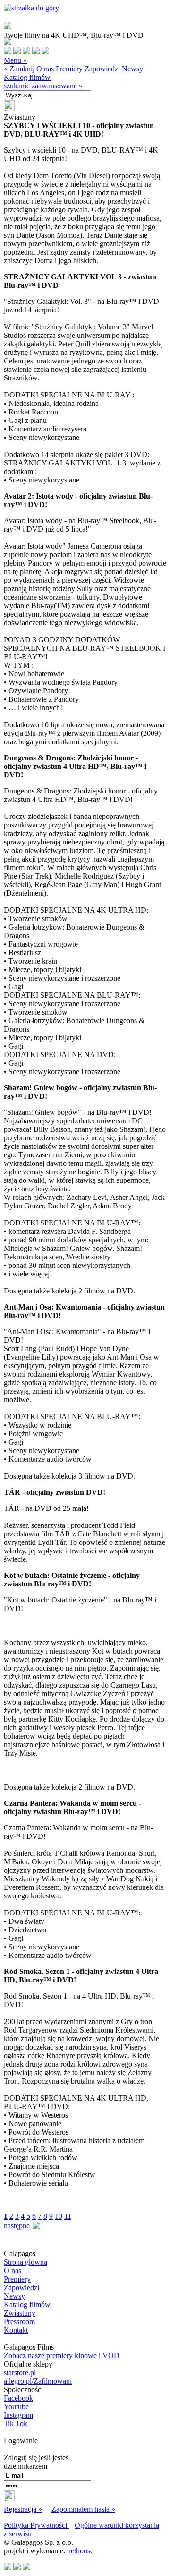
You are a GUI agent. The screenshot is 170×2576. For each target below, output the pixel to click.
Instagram (18, 2415)
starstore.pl (20, 2373)
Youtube (16, 2407)
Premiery (69, 69)
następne (18, 2226)
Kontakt (16, 2330)
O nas (45, 69)
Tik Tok (16, 2424)
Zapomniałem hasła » (83, 2509)
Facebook (18, 2398)
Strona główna (25, 2262)
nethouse (80, 2551)
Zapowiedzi (102, 69)
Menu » (15, 60)
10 (59, 2216)
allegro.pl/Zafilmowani (38, 2381)
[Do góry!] (31, 8)
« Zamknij (19, 69)
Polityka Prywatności (36, 2525)
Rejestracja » (23, 2509)
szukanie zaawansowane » (43, 86)
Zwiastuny (20, 2313)
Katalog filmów (27, 77)
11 (68, 2216)
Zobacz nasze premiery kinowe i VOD (62, 2356)
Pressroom (19, 2322)
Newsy (132, 69)
